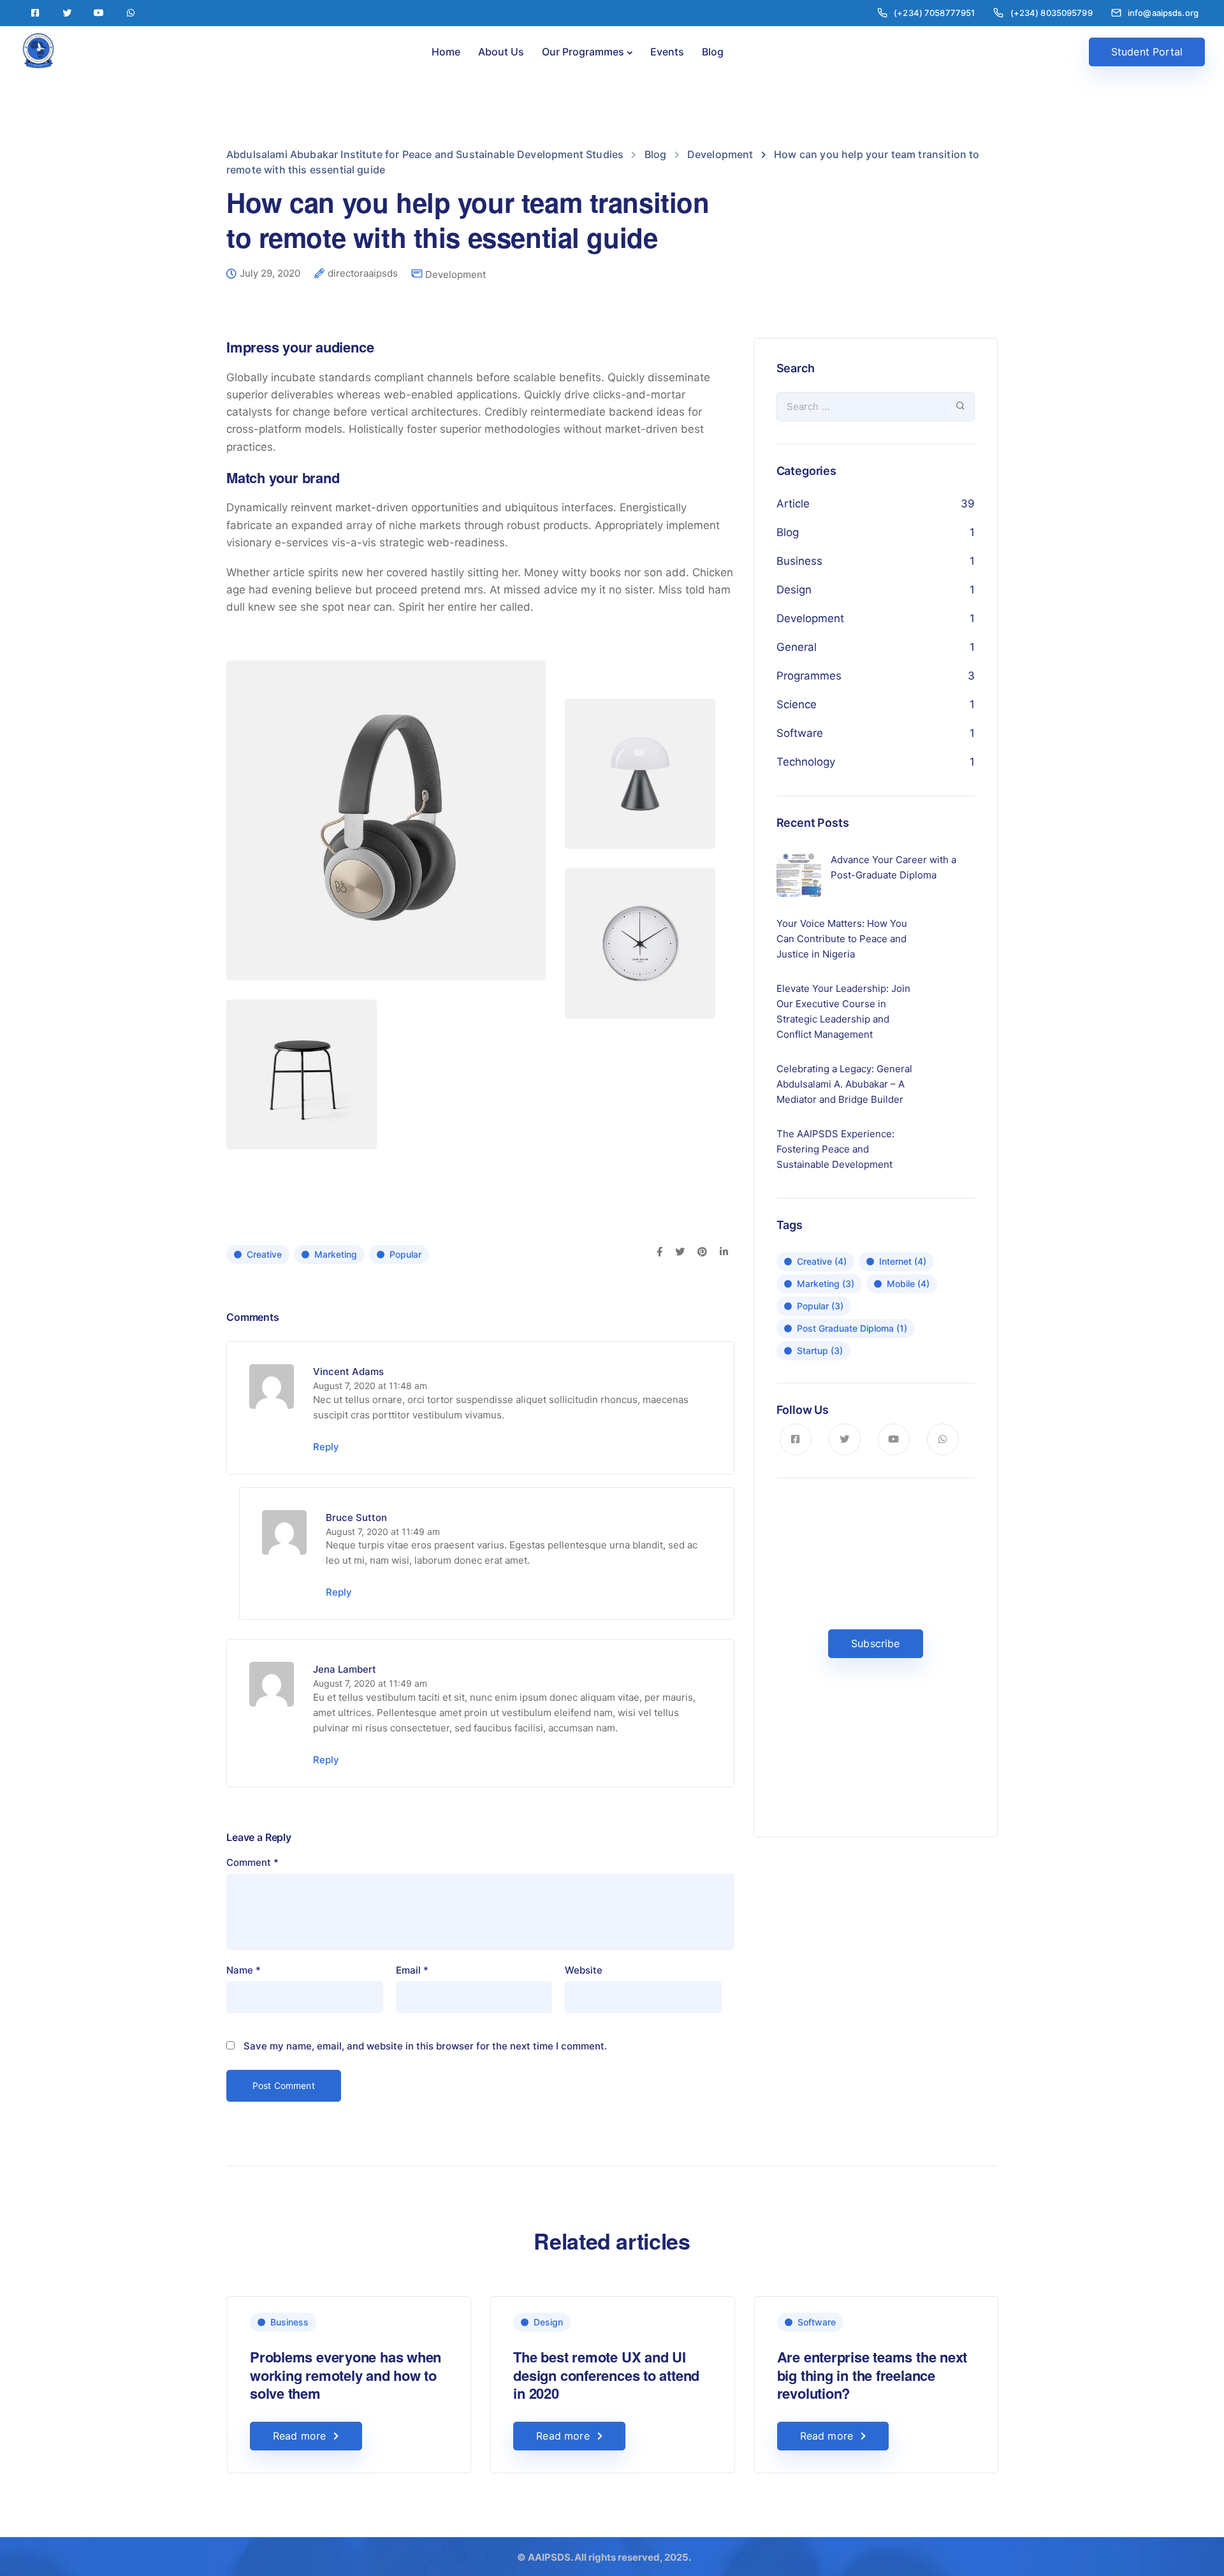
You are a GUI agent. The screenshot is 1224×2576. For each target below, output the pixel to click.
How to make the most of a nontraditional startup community (1126, 2375)
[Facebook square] (35, 13)
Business (799, 561)
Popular (405, 1254)
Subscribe (875, 1643)
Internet (903, 1261)
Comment (252, 1862)
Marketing (336, 1254)
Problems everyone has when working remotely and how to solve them (346, 2375)
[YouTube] (99, 13)
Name (244, 1970)
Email (412, 1970)
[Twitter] (67, 13)
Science (797, 704)
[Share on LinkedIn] (724, 1253)
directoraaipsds (363, 273)
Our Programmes (583, 52)
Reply (326, 1447)
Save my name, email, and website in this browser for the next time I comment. (425, 2046)
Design (794, 590)
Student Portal (1147, 52)
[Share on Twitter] (680, 1253)
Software (800, 733)
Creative (264, 1254)
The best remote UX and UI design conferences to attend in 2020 (606, 2375)
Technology (806, 762)
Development (455, 274)
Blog (713, 52)
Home (446, 52)
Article (793, 504)
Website (584, 1970)
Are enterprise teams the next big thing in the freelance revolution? (872, 2375)
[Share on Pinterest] (702, 1253)
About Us (501, 52)
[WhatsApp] (131, 13)
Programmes (809, 676)
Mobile (908, 1284)
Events (667, 52)
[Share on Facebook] (659, 1253)
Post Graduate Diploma (852, 1328)
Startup (820, 1350)
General (797, 647)
